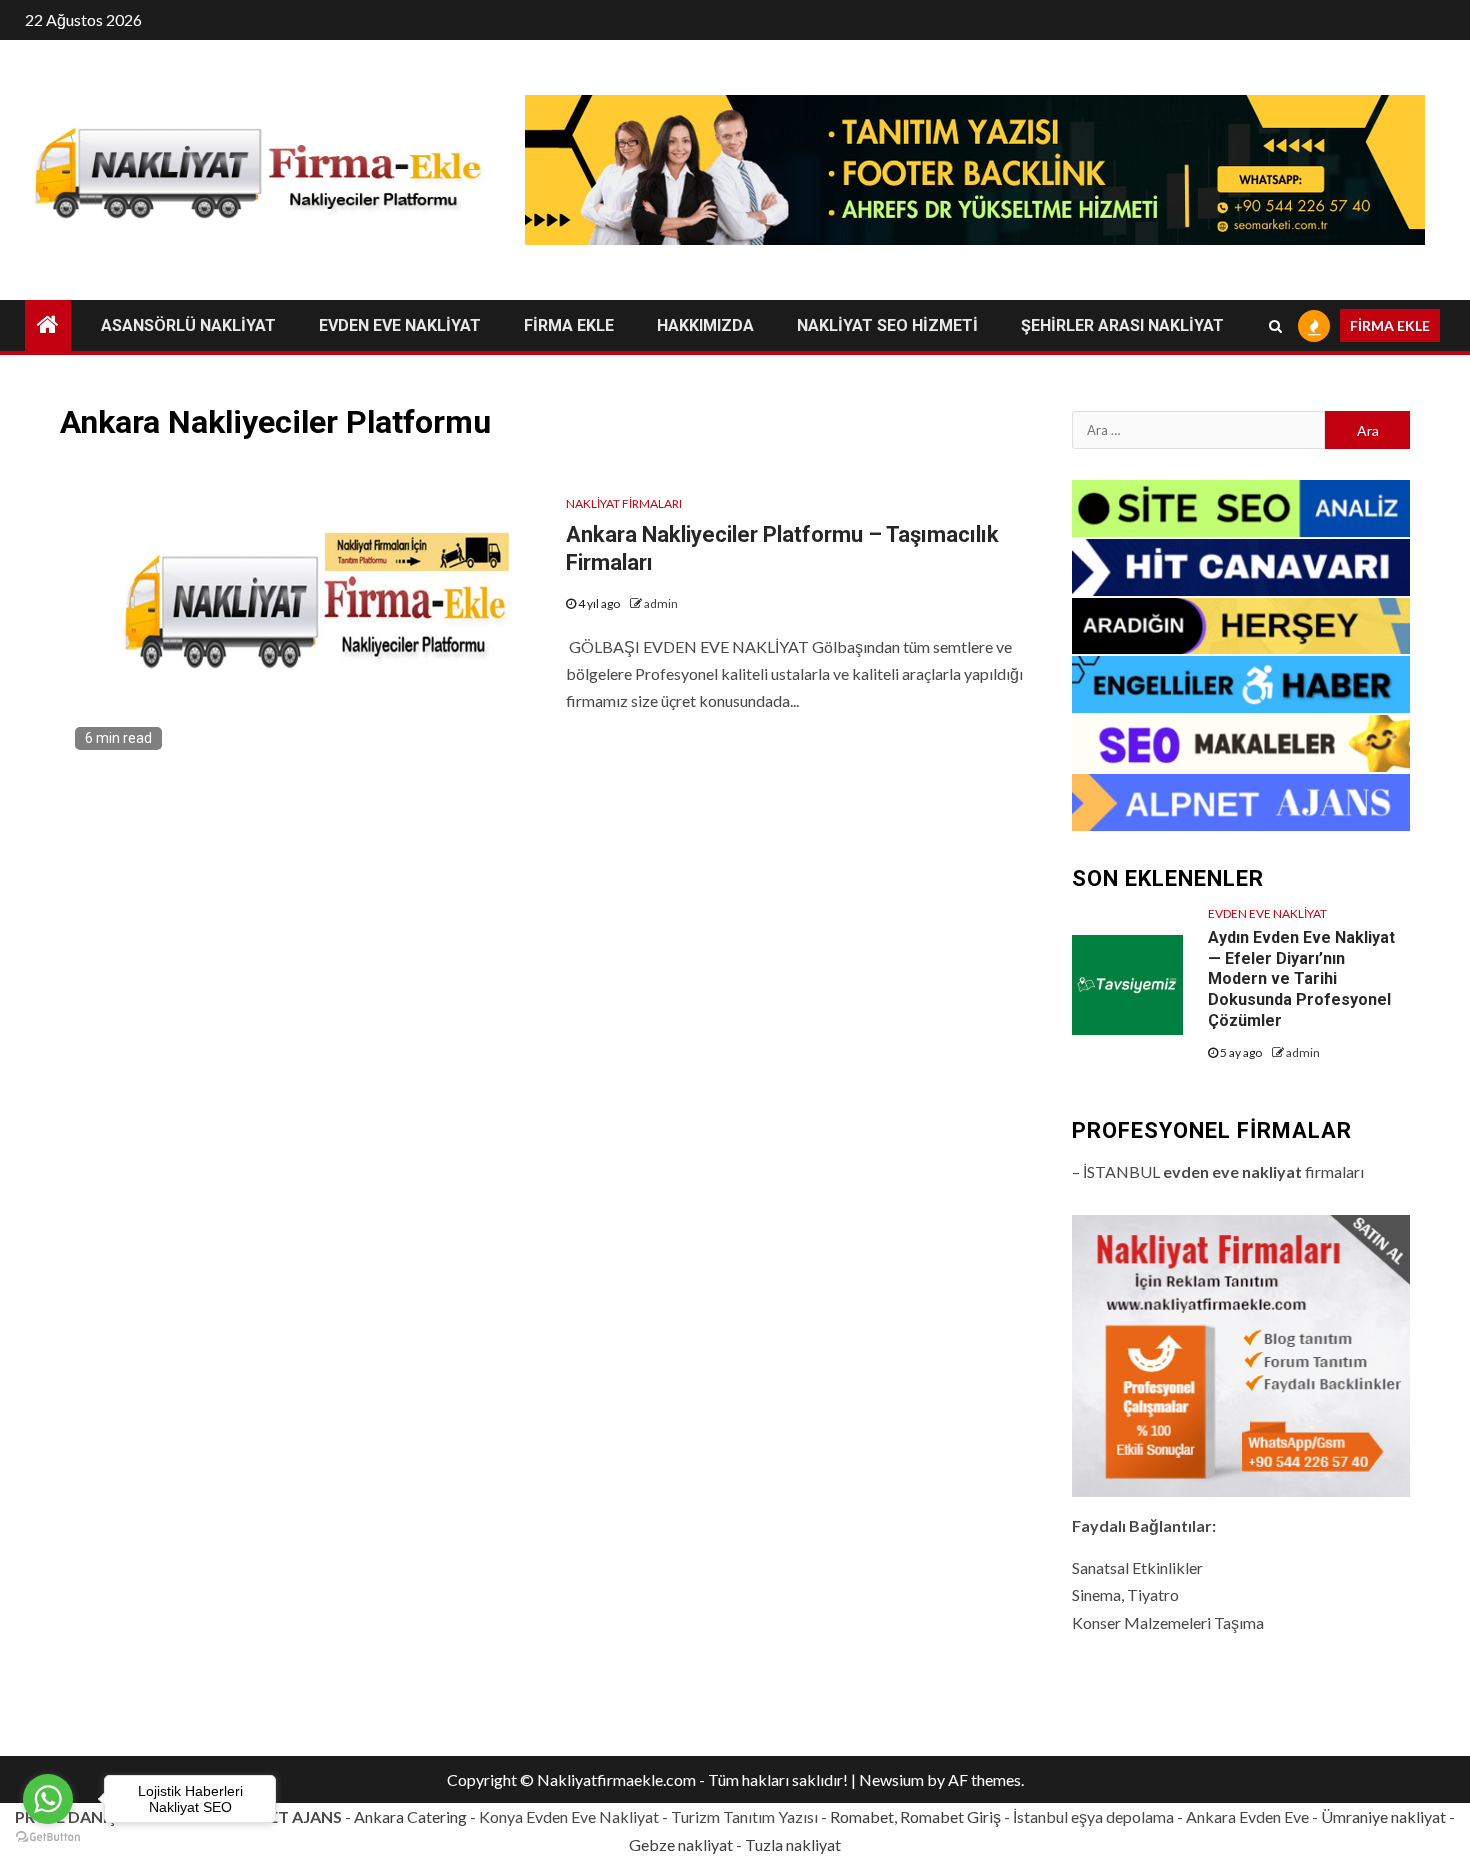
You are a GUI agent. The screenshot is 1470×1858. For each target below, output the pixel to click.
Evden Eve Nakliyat (1267, 913)
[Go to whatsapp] (48, 1799)
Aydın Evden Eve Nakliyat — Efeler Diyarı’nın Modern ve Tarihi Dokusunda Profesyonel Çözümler (1301, 979)
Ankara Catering (410, 1816)
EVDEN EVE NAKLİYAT (400, 325)
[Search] (1275, 326)
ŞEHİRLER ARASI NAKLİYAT (1122, 325)
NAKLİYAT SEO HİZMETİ (887, 325)
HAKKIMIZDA (705, 325)
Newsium (891, 1779)
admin (661, 603)
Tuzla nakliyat (793, 1844)
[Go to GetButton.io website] (48, 1837)
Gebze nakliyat (681, 1844)
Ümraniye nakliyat (1383, 1816)
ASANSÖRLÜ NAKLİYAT (188, 325)
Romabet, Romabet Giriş (915, 1816)
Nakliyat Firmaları (624, 503)
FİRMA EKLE (569, 325)
